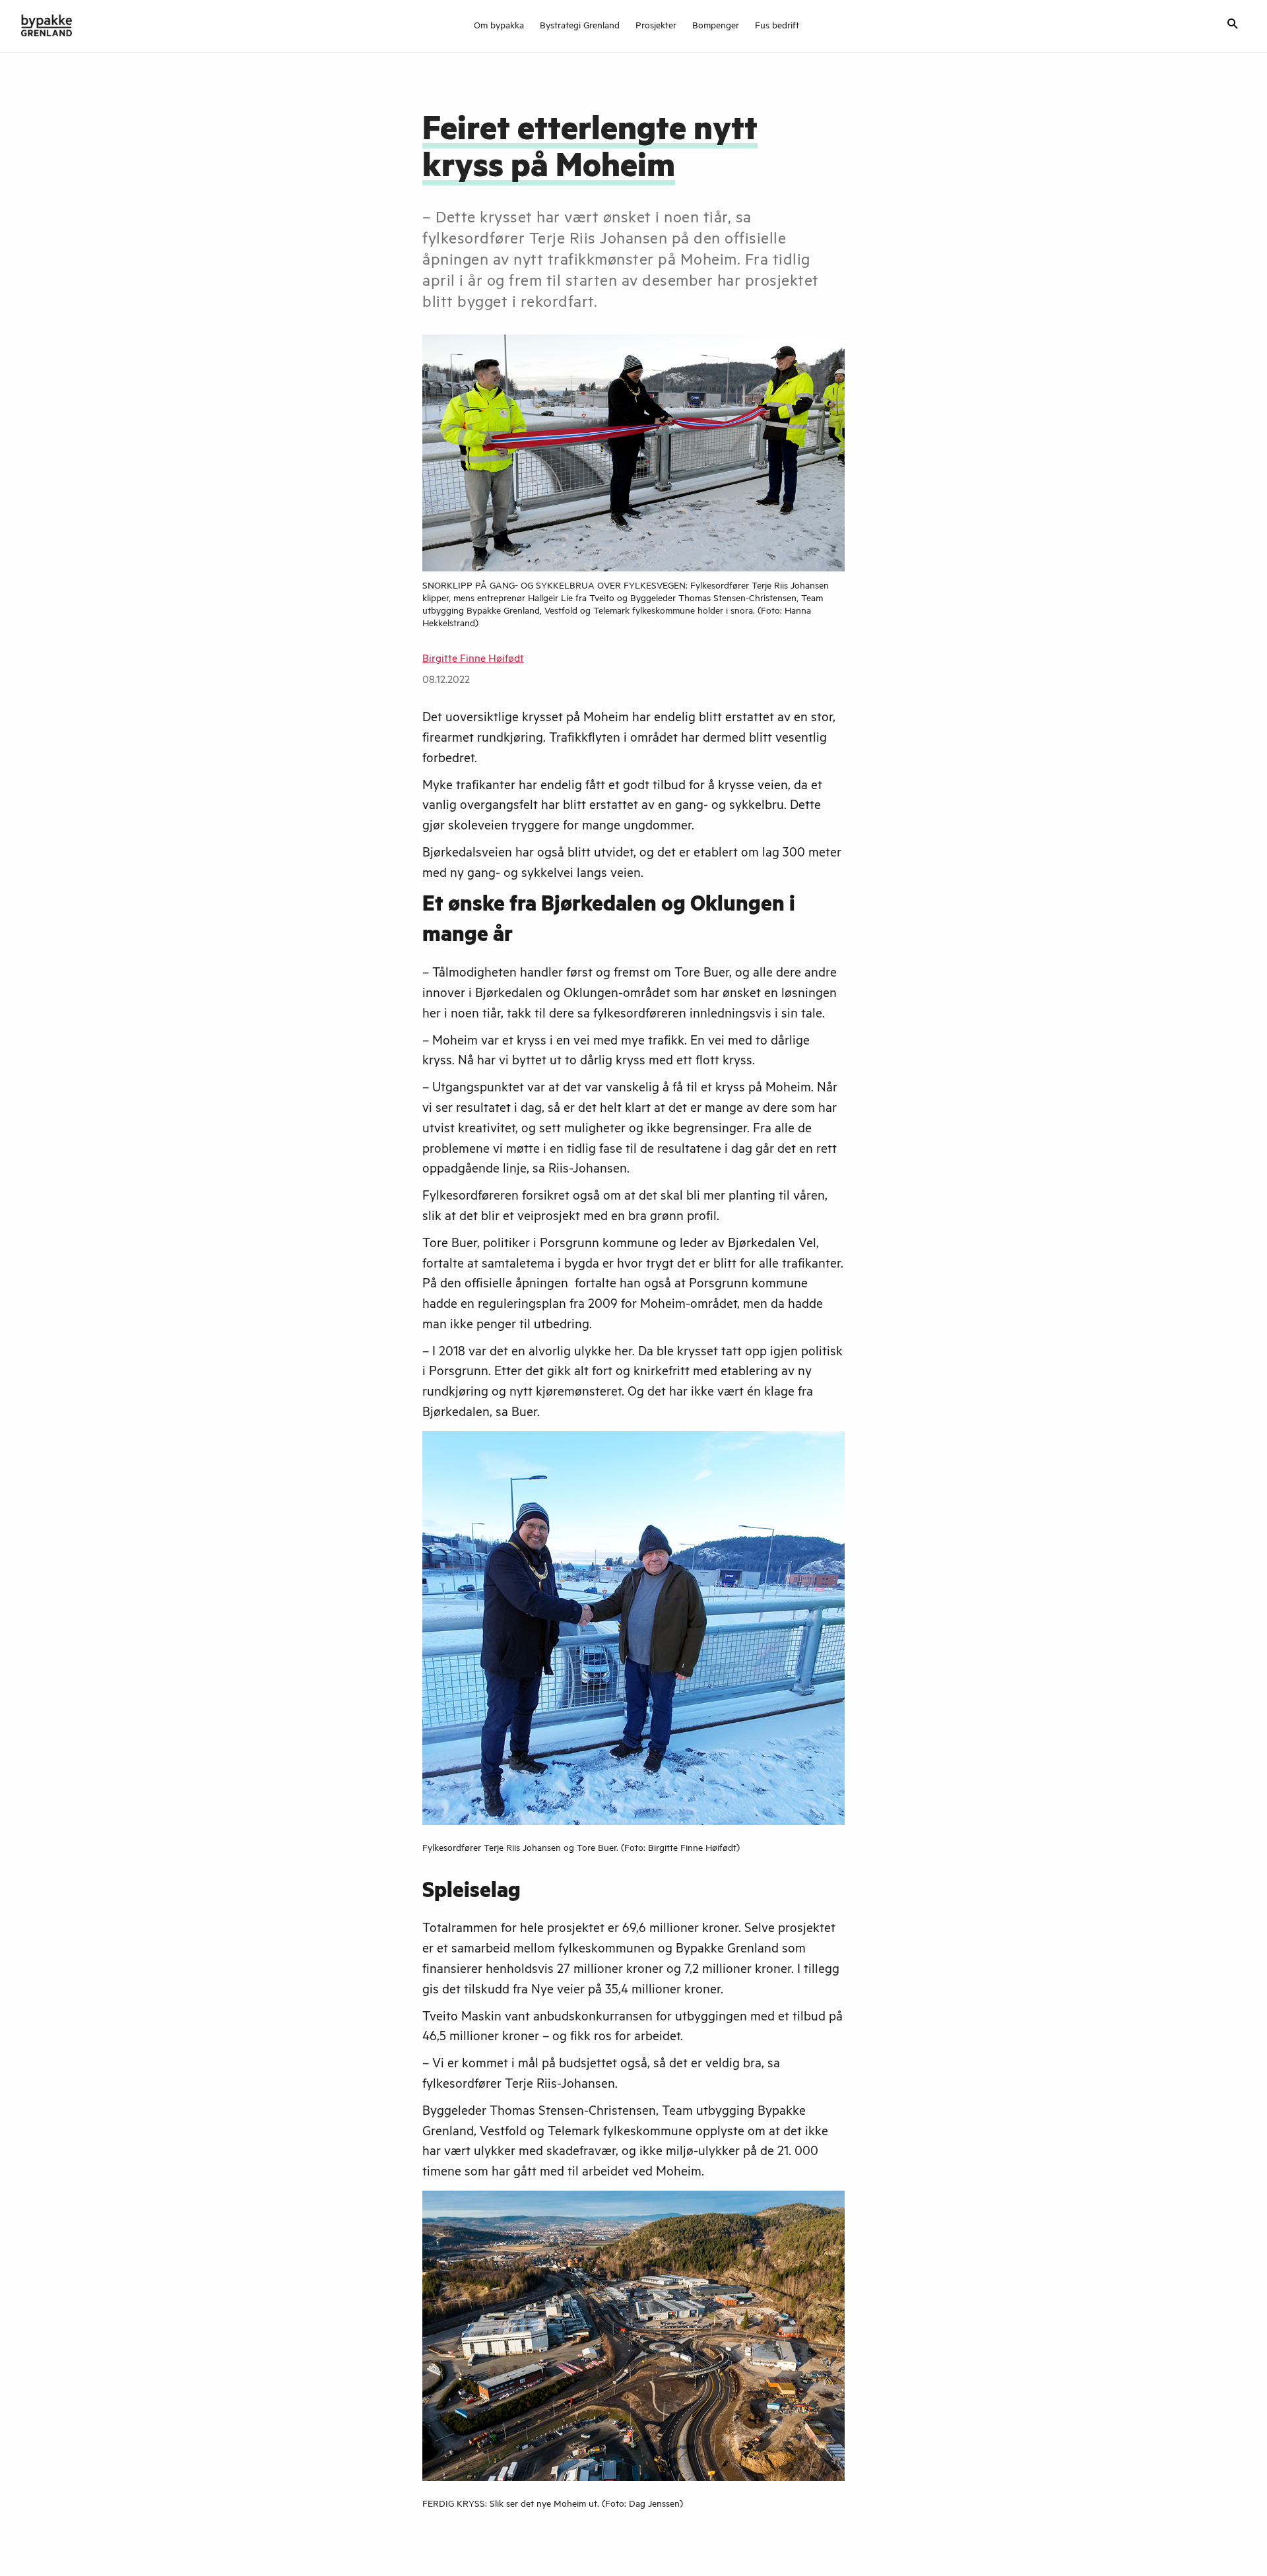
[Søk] (1233, 25)
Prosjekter (656, 27)
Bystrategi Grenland (580, 27)
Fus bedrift (777, 27)
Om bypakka (499, 27)
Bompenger (716, 27)
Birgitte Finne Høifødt (473, 660)
